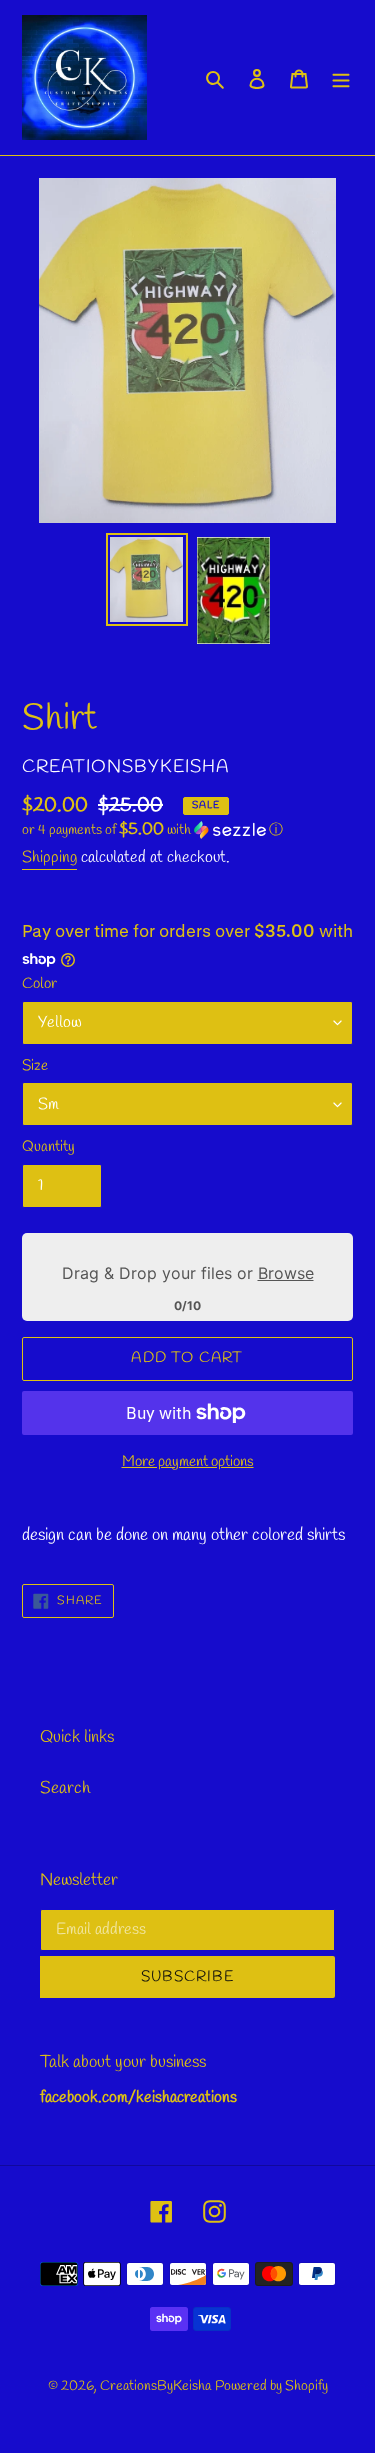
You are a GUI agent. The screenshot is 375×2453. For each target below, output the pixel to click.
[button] (152, 830)
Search (65, 1788)
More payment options (188, 1462)
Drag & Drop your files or (188, 1273)
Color (39, 984)
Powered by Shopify (271, 2386)
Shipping (49, 857)
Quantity (48, 1147)
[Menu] (341, 78)
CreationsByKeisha (155, 2386)
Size (35, 1066)
